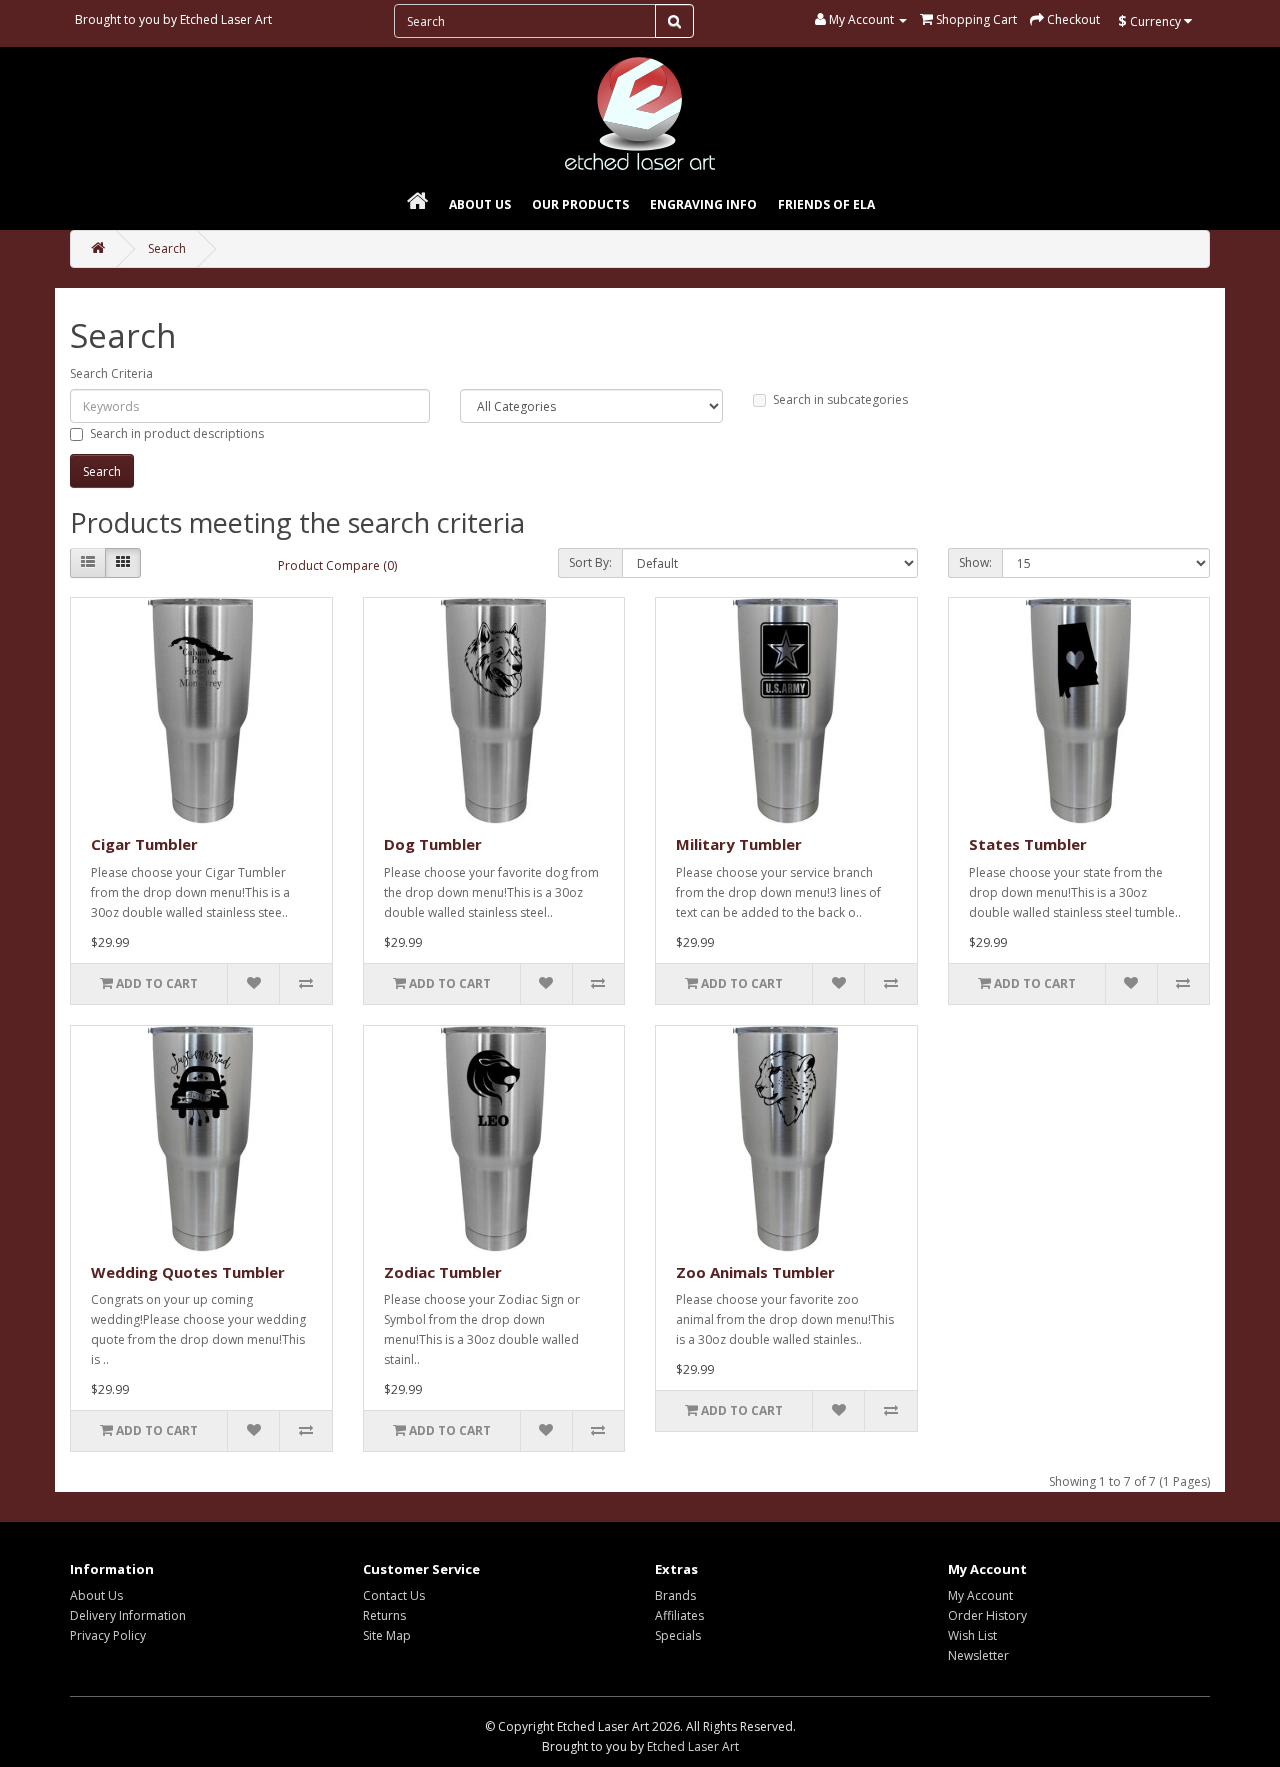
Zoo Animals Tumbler (755, 1272)
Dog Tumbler (433, 844)
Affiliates (679, 1615)
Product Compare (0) (337, 565)
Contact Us (394, 1595)
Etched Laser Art (226, 19)
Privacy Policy (108, 1635)
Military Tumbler (739, 844)
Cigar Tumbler (144, 844)
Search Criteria (111, 373)
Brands (675, 1595)
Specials (678, 1635)
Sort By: (590, 562)
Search (167, 248)
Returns (384, 1615)
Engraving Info (703, 204)
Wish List (972, 1635)
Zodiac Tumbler (443, 1272)
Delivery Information (128, 1615)
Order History (987, 1615)
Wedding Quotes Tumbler (188, 1272)
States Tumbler (1028, 844)
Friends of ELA (826, 204)
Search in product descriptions (177, 433)
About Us (480, 204)
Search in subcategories (840, 399)
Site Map (387, 1635)
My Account (980, 1595)
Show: (975, 562)
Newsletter (978, 1655)
